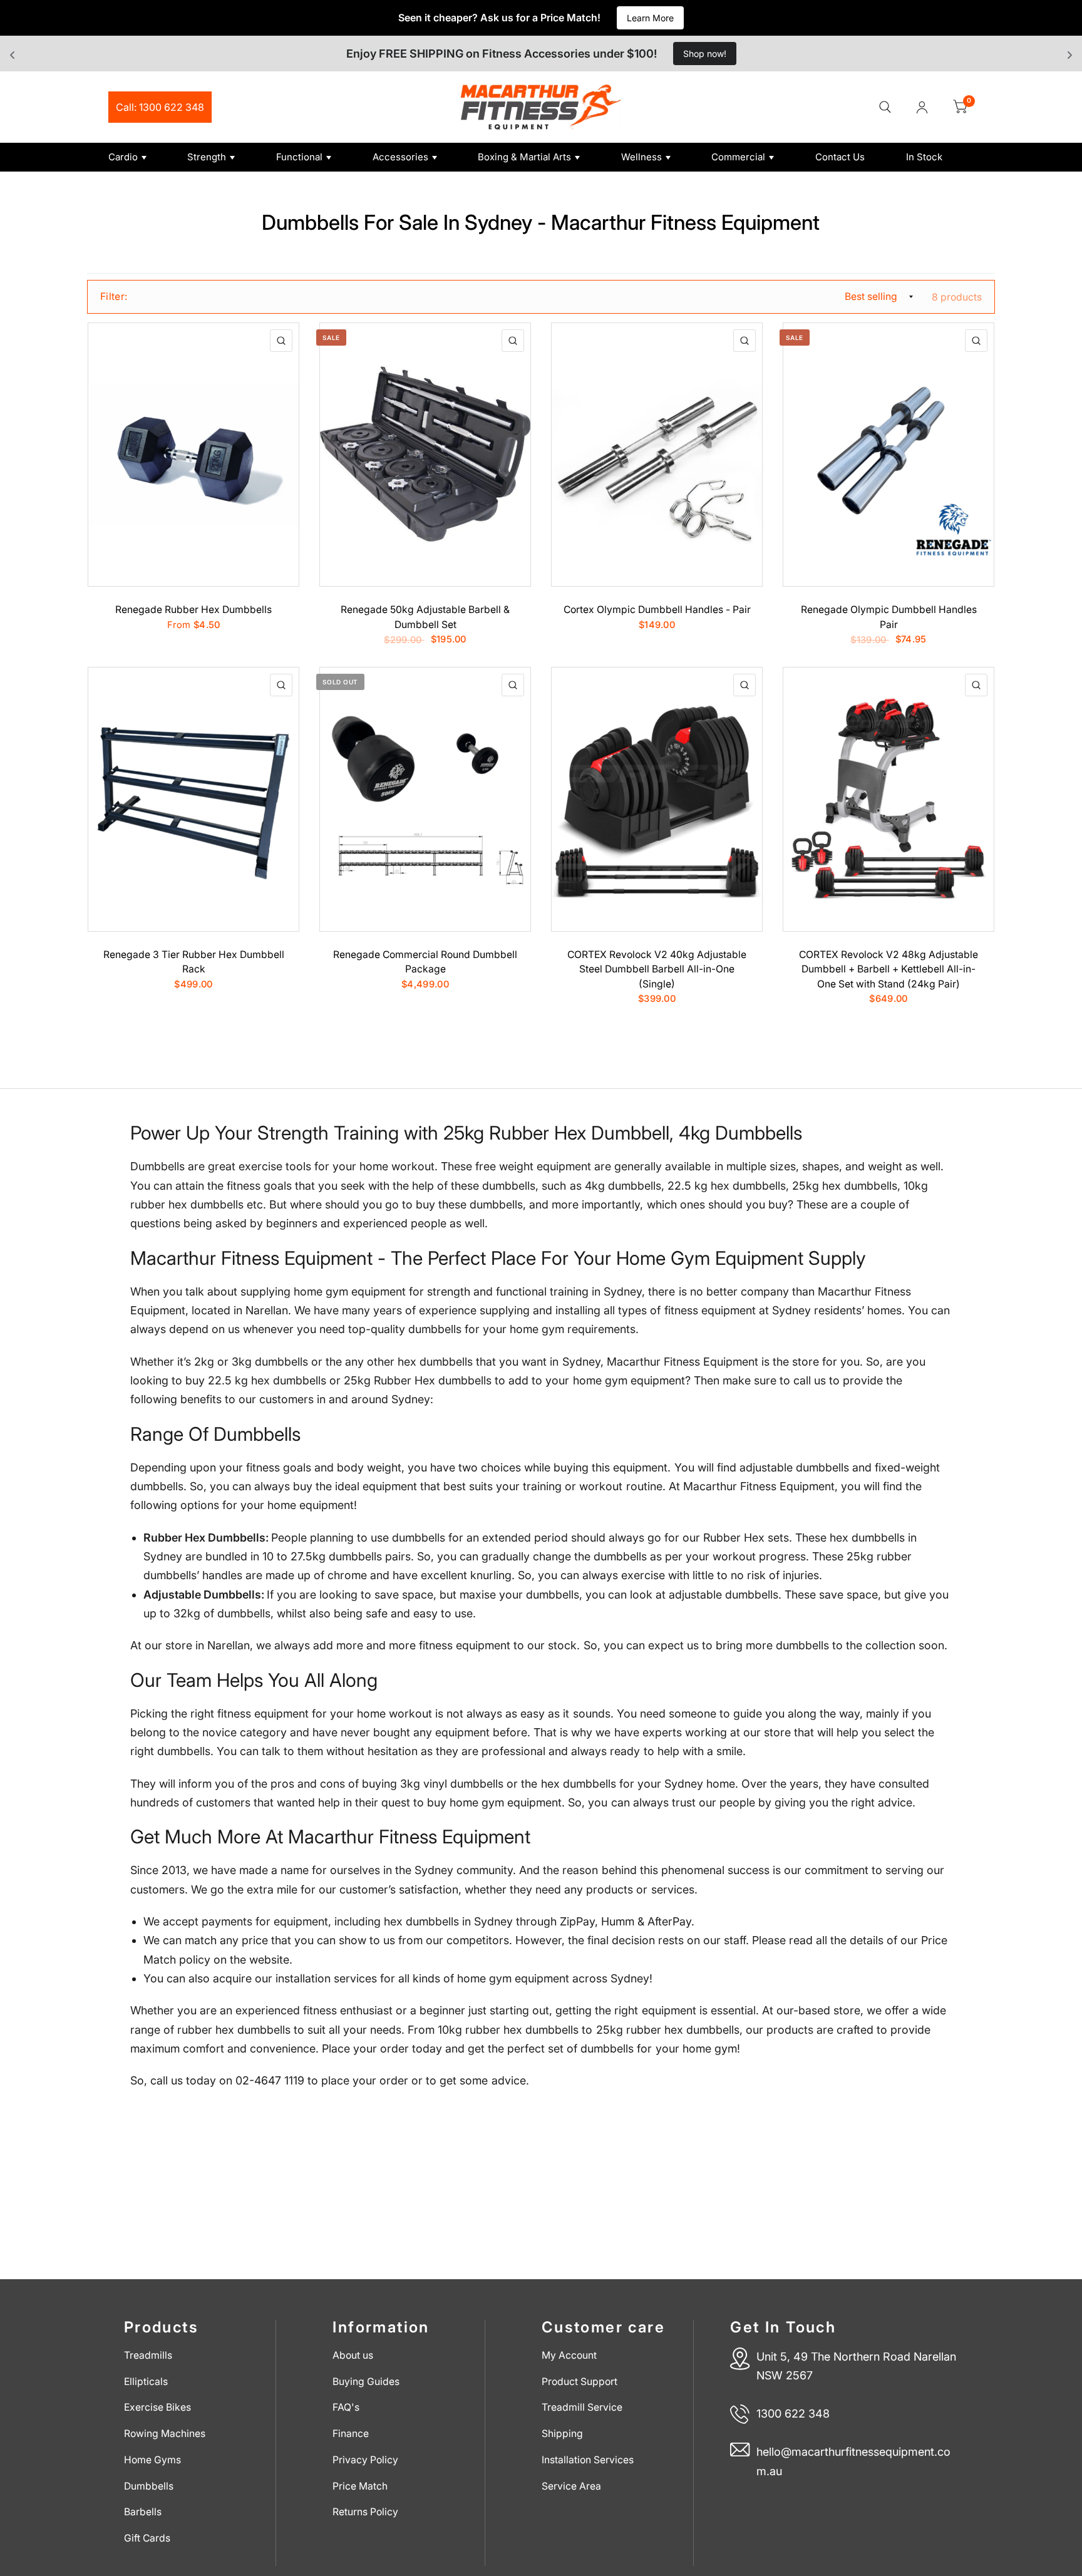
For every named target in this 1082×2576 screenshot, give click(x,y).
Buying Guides (366, 2382)
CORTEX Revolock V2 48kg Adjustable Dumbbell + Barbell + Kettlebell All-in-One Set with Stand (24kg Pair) (889, 969)
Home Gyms (152, 2460)
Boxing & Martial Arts (524, 157)
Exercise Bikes (157, 2407)
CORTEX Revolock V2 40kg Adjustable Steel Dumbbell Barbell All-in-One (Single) (657, 969)
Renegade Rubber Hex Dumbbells (193, 610)
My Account (569, 2355)
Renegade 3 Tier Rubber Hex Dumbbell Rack (194, 962)
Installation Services (588, 2460)
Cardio (123, 157)
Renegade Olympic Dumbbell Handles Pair (889, 617)
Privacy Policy (365, 2460)
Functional (299, 157)
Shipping (562, 2434)
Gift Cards (147, 2538)
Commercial (738, 157)
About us (353, 2355)
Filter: (114, 296)
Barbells (143, 2512)
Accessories (400, 157)
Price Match (360, 2486)
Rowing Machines (165, 2434)
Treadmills (148, 2355)
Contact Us (840, 157)
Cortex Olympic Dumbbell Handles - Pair (657, 610)
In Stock (924, 157)
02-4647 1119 (270, 2080)
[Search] (885, 107)
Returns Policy (365, 2512)
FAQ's (346, 2407)
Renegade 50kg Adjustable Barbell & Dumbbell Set (425, 617)
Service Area (571, 2486)
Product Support (580, 2382)
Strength (207, 157)
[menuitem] (143, 157)
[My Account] (922, 107)
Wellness (641, 157)
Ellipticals (146, 2382)
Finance (351, 2434)
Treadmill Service (582, 2407)
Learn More (650, 18)
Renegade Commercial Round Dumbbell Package (425, 962)
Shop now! (705, 54)
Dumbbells (149, 2486)
